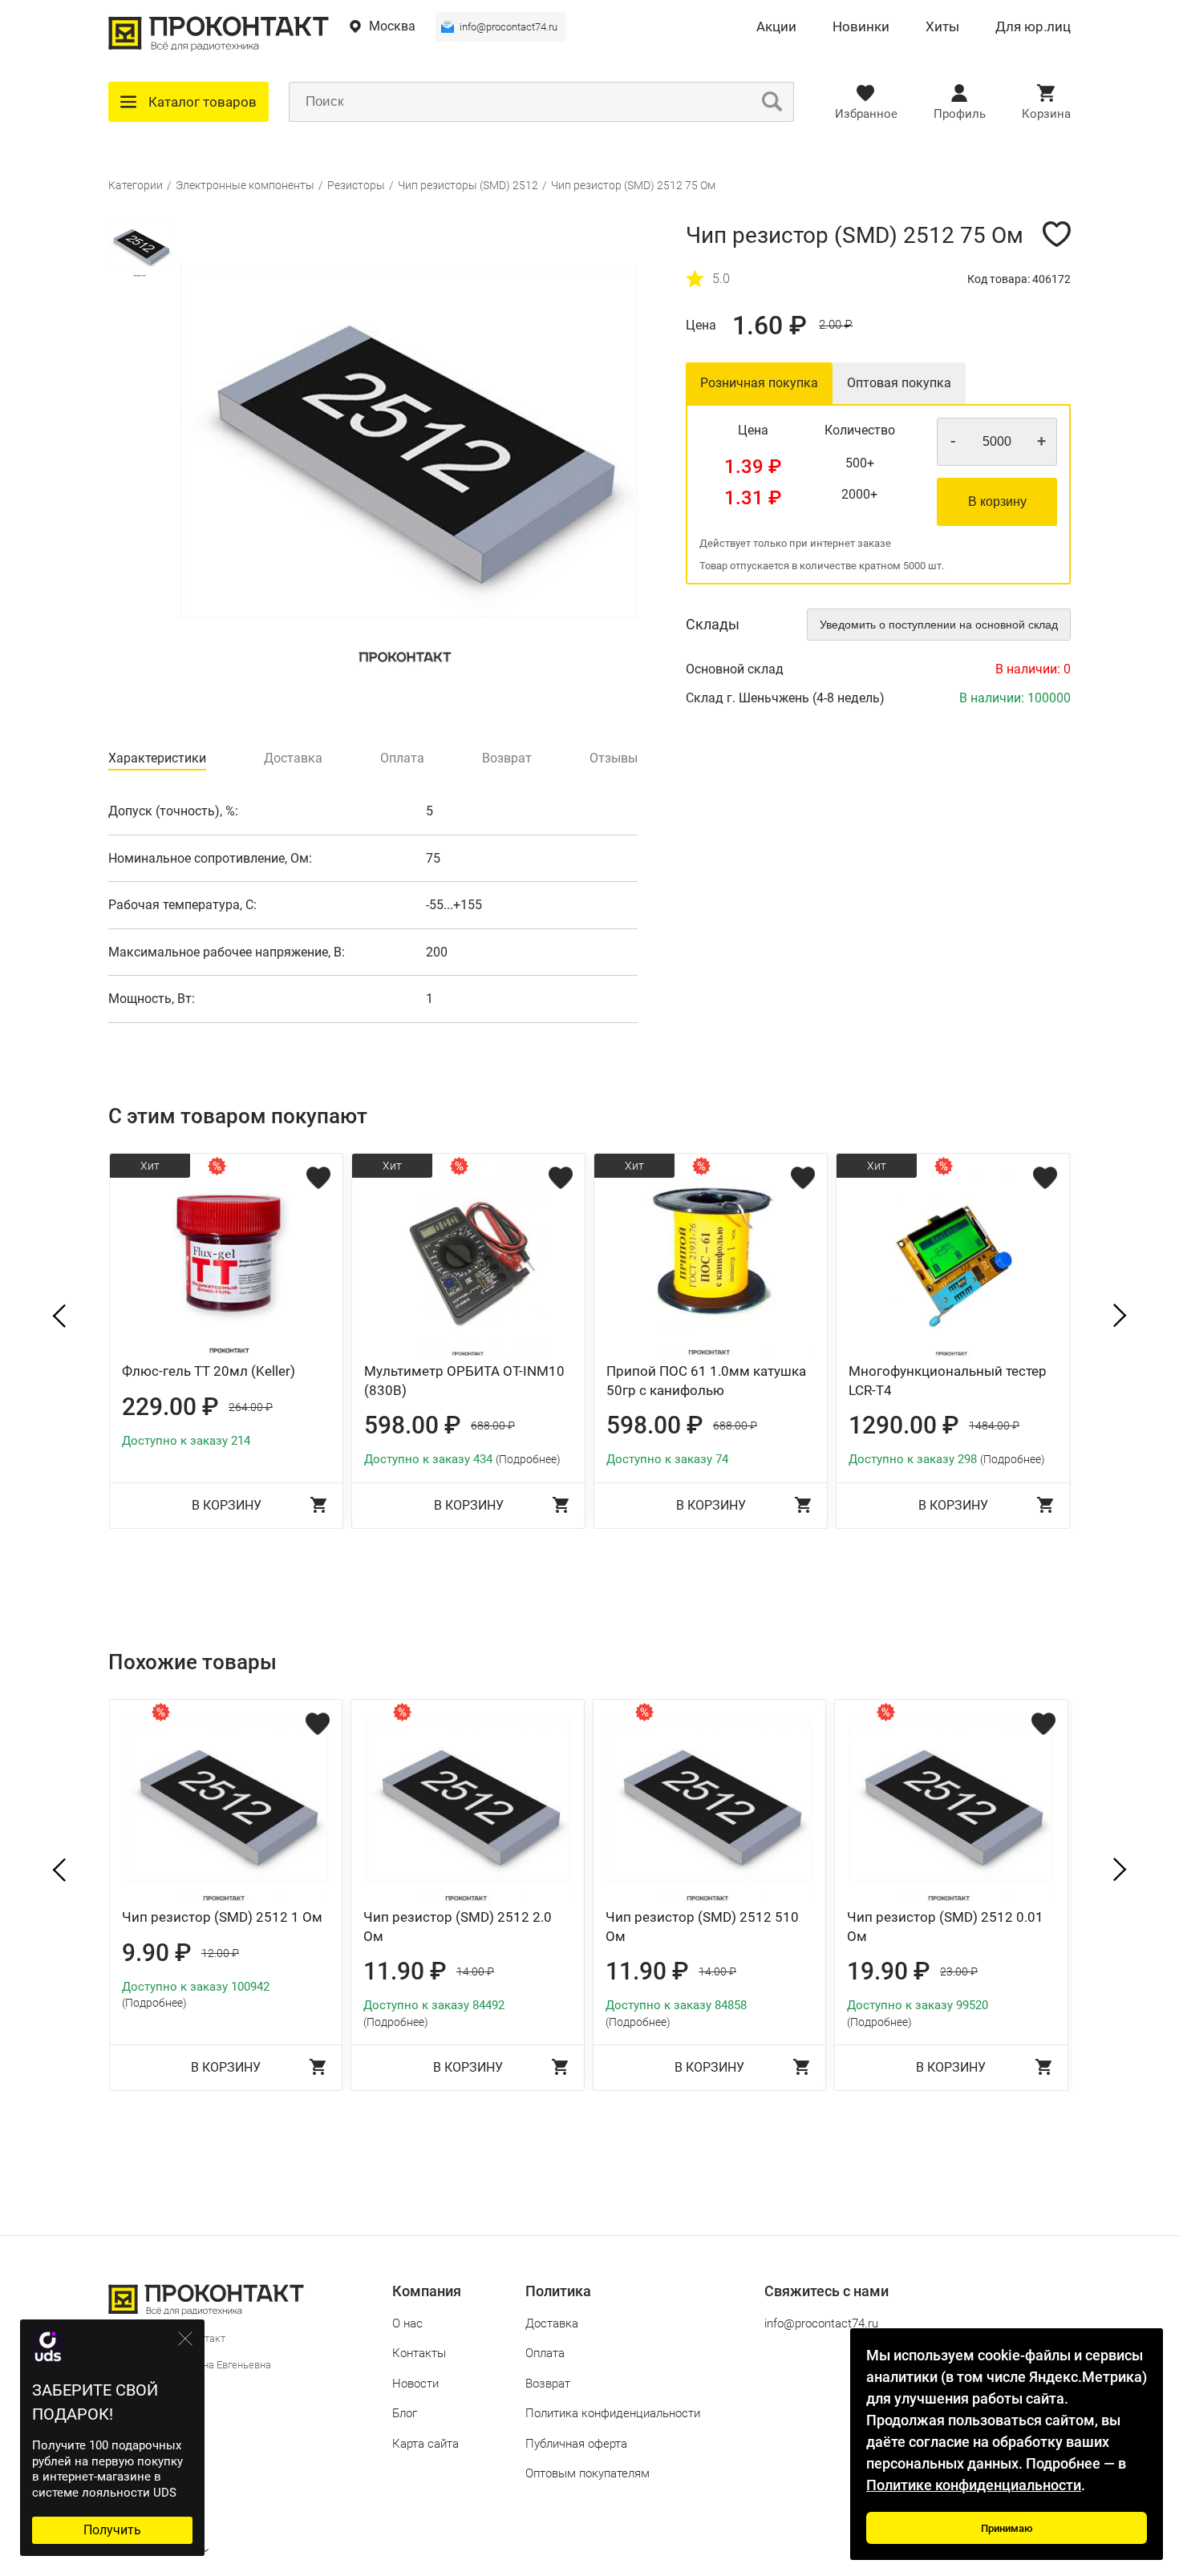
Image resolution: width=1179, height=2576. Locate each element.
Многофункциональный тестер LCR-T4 (948, 1381)
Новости (415, 2384)
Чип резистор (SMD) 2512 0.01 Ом (945, 1927)
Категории (136, 185)
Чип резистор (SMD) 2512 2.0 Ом (458, 1927)
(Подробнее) (528, 1459)
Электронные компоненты (245, 185)
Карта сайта (425, 2444)
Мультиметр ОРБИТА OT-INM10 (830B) (464, 1381)
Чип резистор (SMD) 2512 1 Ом (222, 1917)
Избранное (866, 114)
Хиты (942, 27)
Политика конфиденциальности (613, 2413)
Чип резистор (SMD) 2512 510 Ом (702, 1927)
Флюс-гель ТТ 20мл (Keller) (209, 1371)
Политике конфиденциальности (974, 2485)
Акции (776, 27)
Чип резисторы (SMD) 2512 (468, 185)
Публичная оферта (576, 2444)
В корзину (997, 501)
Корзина (1046, 114)
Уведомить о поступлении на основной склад (939, 625)
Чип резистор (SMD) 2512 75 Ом (633, 185)
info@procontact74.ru (508, 27)
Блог (405, 2413)
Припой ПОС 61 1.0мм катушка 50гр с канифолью (706, 1381)
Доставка (552, 2323)
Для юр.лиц (1033, 27)
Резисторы (356, 185)
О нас (407, 2323)
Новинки (861, 27)
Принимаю (1007, 2528)
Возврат (548, 2384)
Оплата (545, 2353)
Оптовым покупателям (587, 2473)
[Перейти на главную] (219, 48)
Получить (112, 2530)
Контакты (419, 2353)
